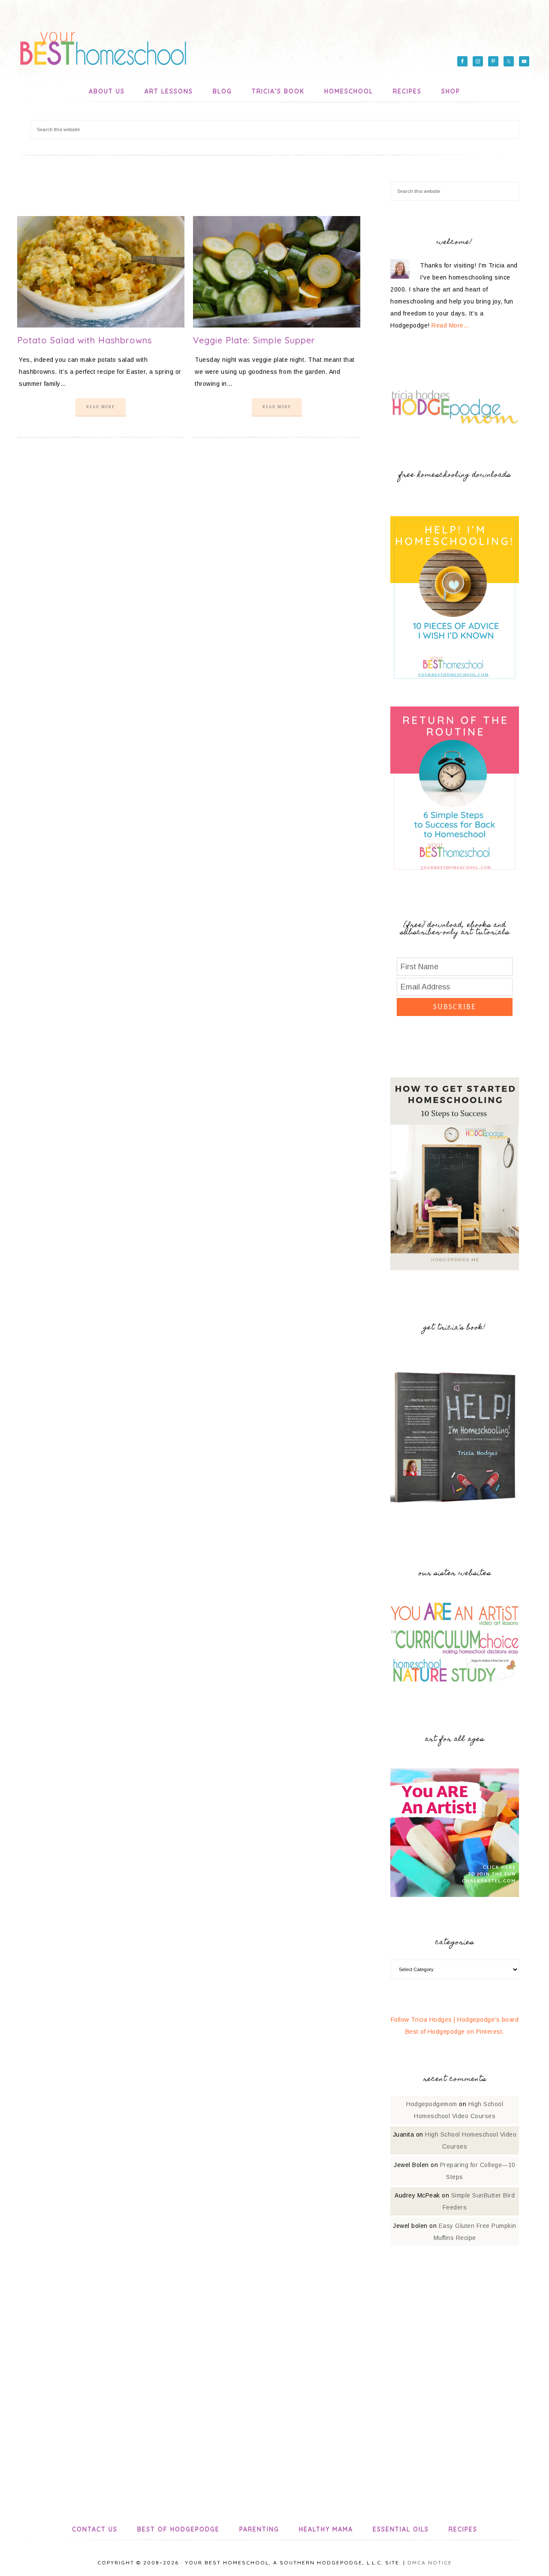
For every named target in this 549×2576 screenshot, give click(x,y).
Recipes (463, 2529)
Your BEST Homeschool (103, 45)
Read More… (450, 325)
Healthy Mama (326, 2529)
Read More (101, 407)
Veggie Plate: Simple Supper (254, 340)
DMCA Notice (430, 2562)
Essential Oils (401, 2529)
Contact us (95, 2529)
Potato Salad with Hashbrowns (84, 340)
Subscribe (455, 1007)
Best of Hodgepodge (178, 2529)
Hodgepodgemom (432, 2104)
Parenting (259, 2529)
